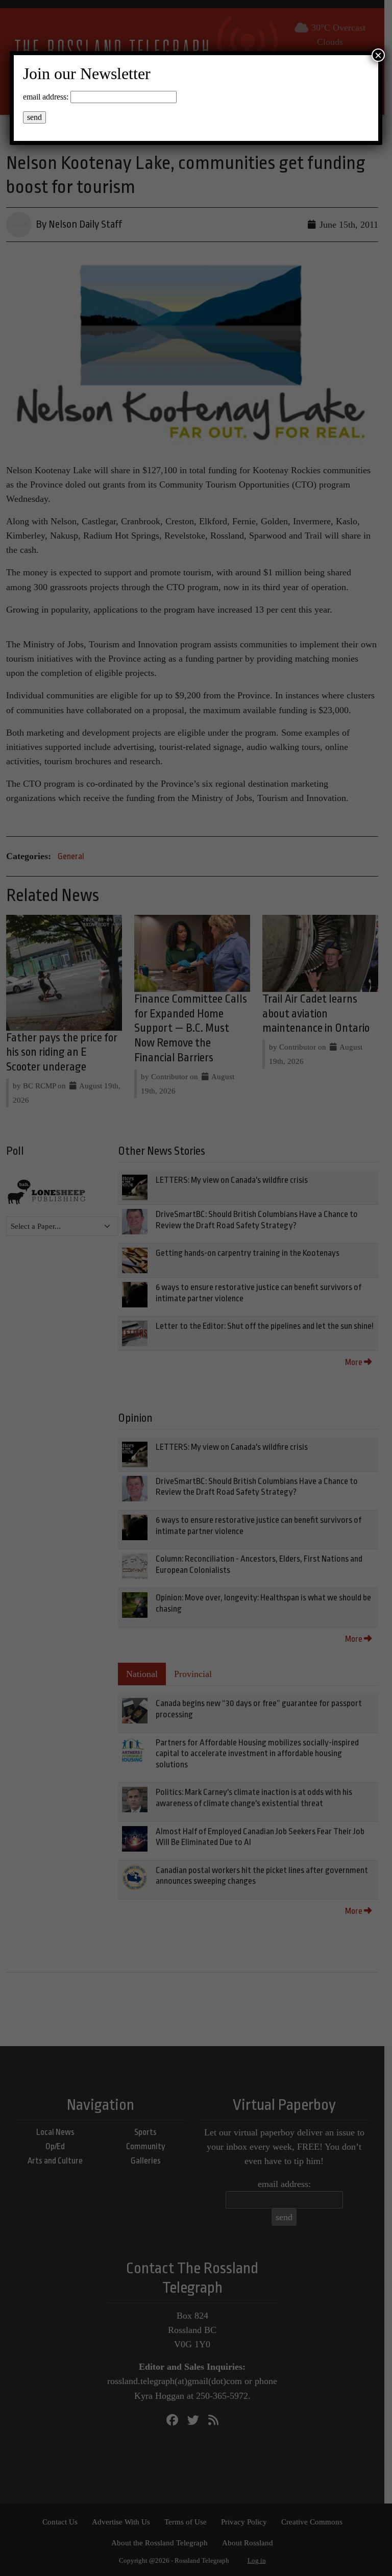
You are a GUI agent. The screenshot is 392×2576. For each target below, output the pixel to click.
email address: (46, 97)
